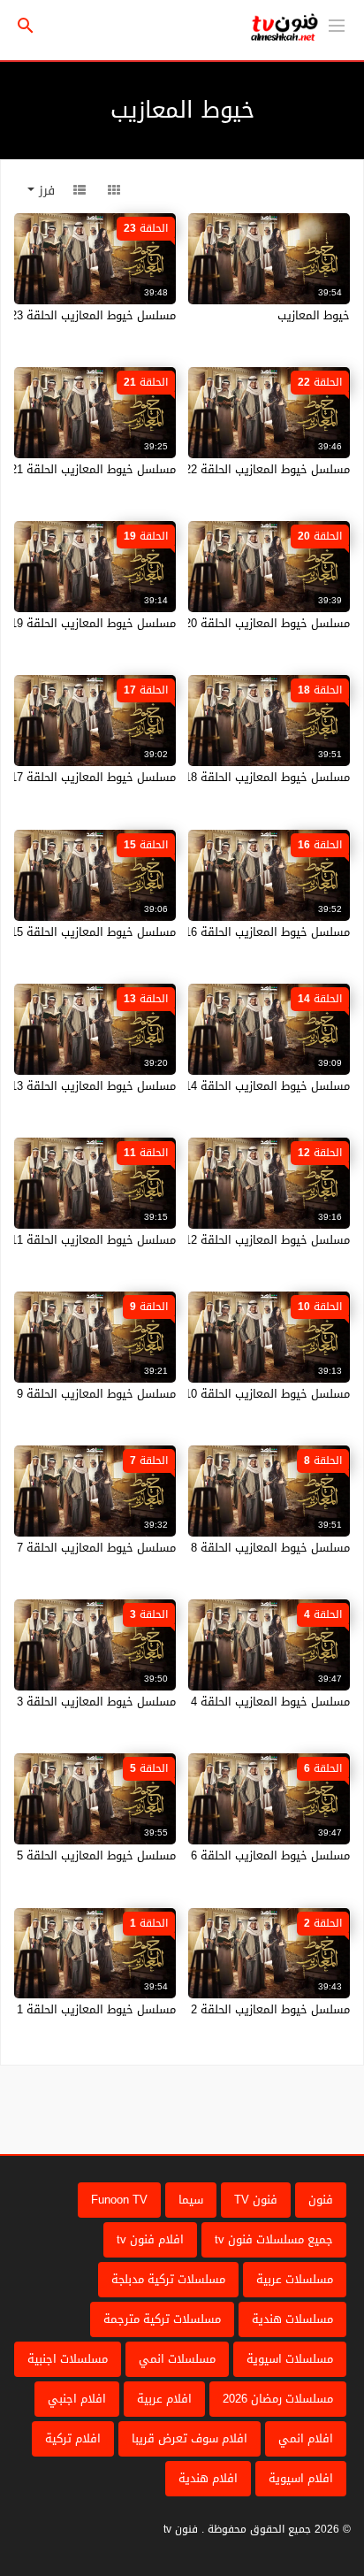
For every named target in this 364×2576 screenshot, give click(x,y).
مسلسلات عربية (295, 2279)
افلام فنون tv (150, 2239)
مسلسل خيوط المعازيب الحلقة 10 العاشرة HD (236, 1394)
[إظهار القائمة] (337, 24)
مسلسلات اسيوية (290, 2359)
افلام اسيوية (301, 2478)
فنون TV (256, 2200)
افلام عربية (164, 2399)
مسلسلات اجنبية (68, 2359)
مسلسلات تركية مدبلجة (168, 2279)
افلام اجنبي (77, 2399)
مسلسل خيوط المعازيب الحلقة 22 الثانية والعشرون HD (214, 469)
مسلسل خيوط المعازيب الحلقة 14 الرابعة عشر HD (227, 1086)
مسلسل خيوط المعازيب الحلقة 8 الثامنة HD (243, 1548)
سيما (191, 2200)
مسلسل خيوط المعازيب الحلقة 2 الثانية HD (244, 2009)
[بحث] (26, 26)
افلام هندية (208, 2478)
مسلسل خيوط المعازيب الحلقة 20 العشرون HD (234, 623)
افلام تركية (73, 2438)
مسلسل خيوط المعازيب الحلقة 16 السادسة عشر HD (221, 932)
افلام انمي (306, 2438)
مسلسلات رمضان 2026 (278, 2399)
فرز (45, 191)
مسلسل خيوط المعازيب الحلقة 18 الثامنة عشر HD (227, 777)
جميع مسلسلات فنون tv (274, 2239)
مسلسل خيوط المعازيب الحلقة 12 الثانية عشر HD (228, 1240)
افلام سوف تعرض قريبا (190, 2438)
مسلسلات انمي (177, 2359)
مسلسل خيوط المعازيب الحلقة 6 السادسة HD (237, 1855)
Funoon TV (119, 2200)
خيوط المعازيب (314, 315)
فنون (321, 2200)
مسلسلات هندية (292, 2319)
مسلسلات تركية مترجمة (162, 2319)
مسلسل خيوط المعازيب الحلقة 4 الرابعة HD (243, 1702)
